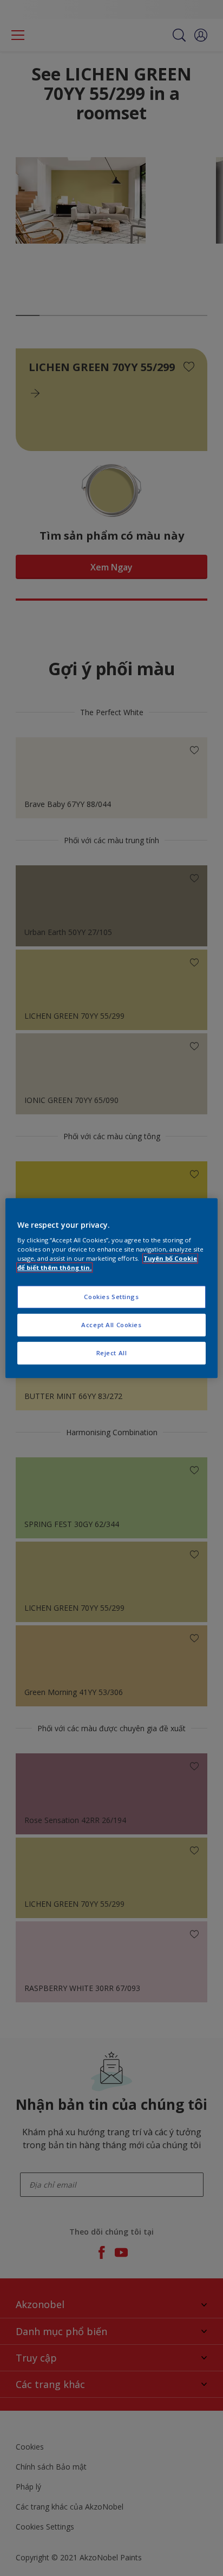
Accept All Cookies (111, 1325)
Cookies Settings (111, 1297)
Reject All (112, 1353)
